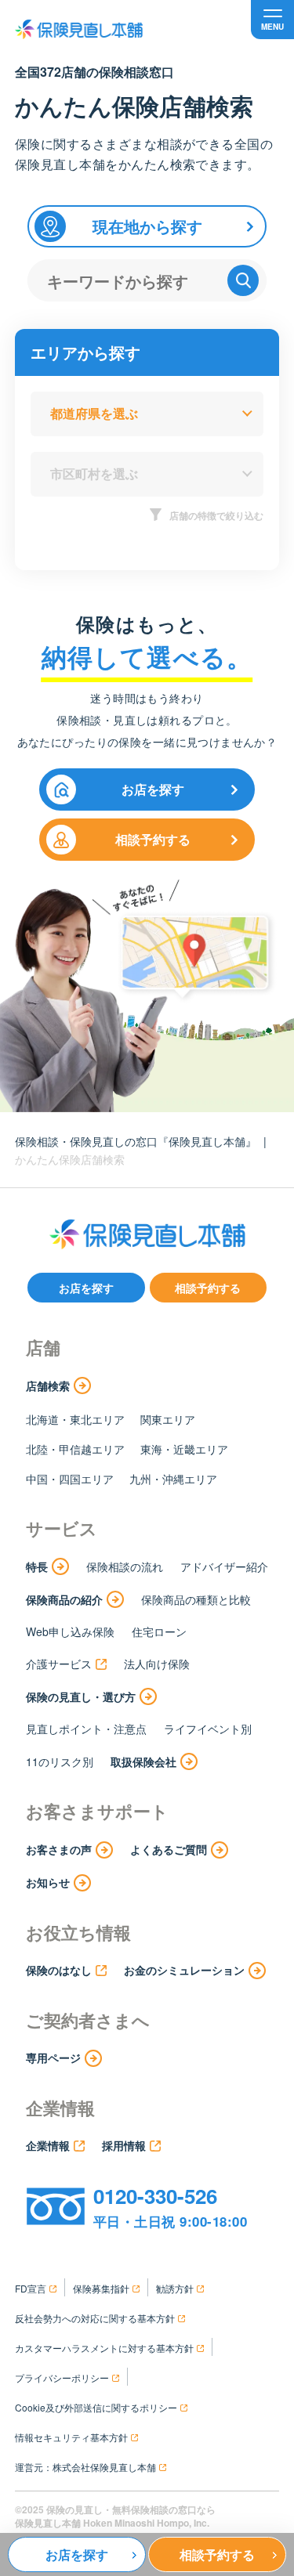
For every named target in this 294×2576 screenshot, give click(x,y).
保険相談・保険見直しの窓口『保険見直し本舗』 (136, 1141)
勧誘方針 (175, 2288)
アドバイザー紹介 (224, 1566)
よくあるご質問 (169, 1849)
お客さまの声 (59, 1849)
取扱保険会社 (143, 1761)
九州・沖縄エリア (173, 1479)
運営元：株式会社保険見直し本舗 (85, 2467)
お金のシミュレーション (184, 1970)
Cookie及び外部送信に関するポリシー (96, 2407)
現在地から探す (147, 226)
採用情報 (124, 2145)
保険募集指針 (101, 2288)
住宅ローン (159, 1631)
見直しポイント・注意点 (86, 1729)
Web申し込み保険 (70, 1631)
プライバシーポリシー (62, 2377)
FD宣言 (31, 2288)
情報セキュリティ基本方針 (71, 2437)
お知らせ (48, 1882)
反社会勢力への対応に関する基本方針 (95, 2318)
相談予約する (153, 839)
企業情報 (48, 2145)
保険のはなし (59, 1970)
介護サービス (59, 1664)
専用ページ (53, 2058)
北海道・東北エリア (75, 1419)
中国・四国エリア (70, 1479)
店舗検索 (48, 1386)
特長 (37, 1566)
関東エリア (168, 1419)
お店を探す (153, 789)
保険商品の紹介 (64, 1599)
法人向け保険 (157, 1664)
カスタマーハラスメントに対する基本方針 (104, 2348)
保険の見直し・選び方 (81, 1696)
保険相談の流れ (125, 1566)
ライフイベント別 (208, 1729)
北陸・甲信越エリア (75, 1449)
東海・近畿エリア (184, 1449)
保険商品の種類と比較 (196, 1599)
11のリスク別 (60, 1761)
